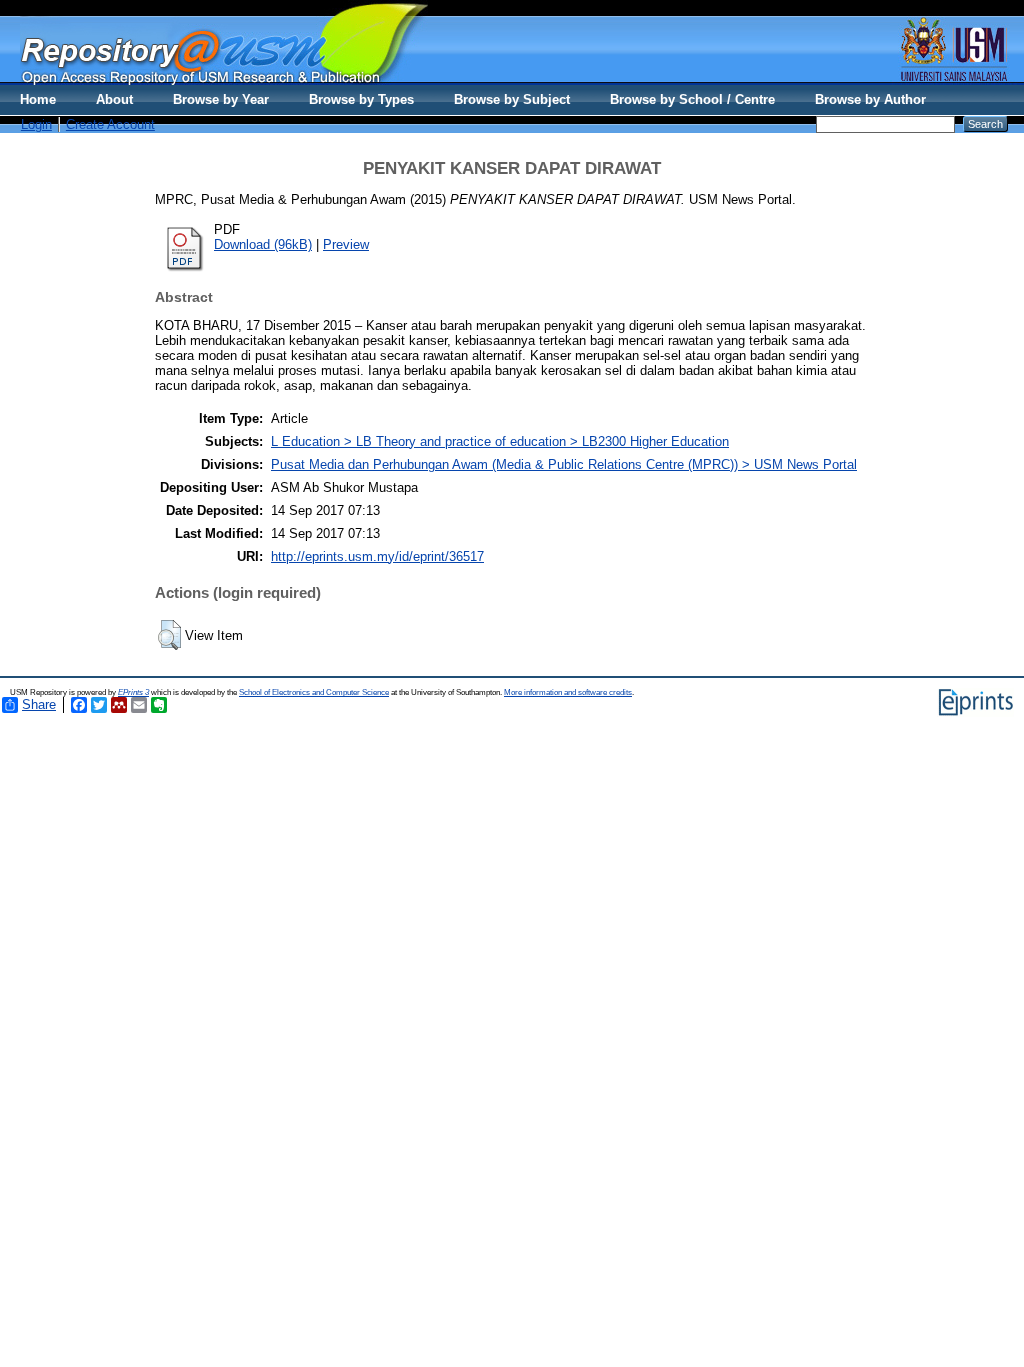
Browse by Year (221, 99)
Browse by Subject (512, 99)
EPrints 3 (133, 692)
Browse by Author (870, 99)
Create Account (110, 124)
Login (36, 124)
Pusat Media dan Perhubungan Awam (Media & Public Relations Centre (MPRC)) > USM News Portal (564, 464)
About (114, 99)
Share (39, 704)
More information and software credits (568, 692)
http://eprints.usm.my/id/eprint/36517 (377, 556)
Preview (346, 244)
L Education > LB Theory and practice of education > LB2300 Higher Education (500, 441)
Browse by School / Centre (692, 99)
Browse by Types (361, 99)
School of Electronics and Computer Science (314, 692)
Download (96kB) (263, 244)
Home (38, 99)
